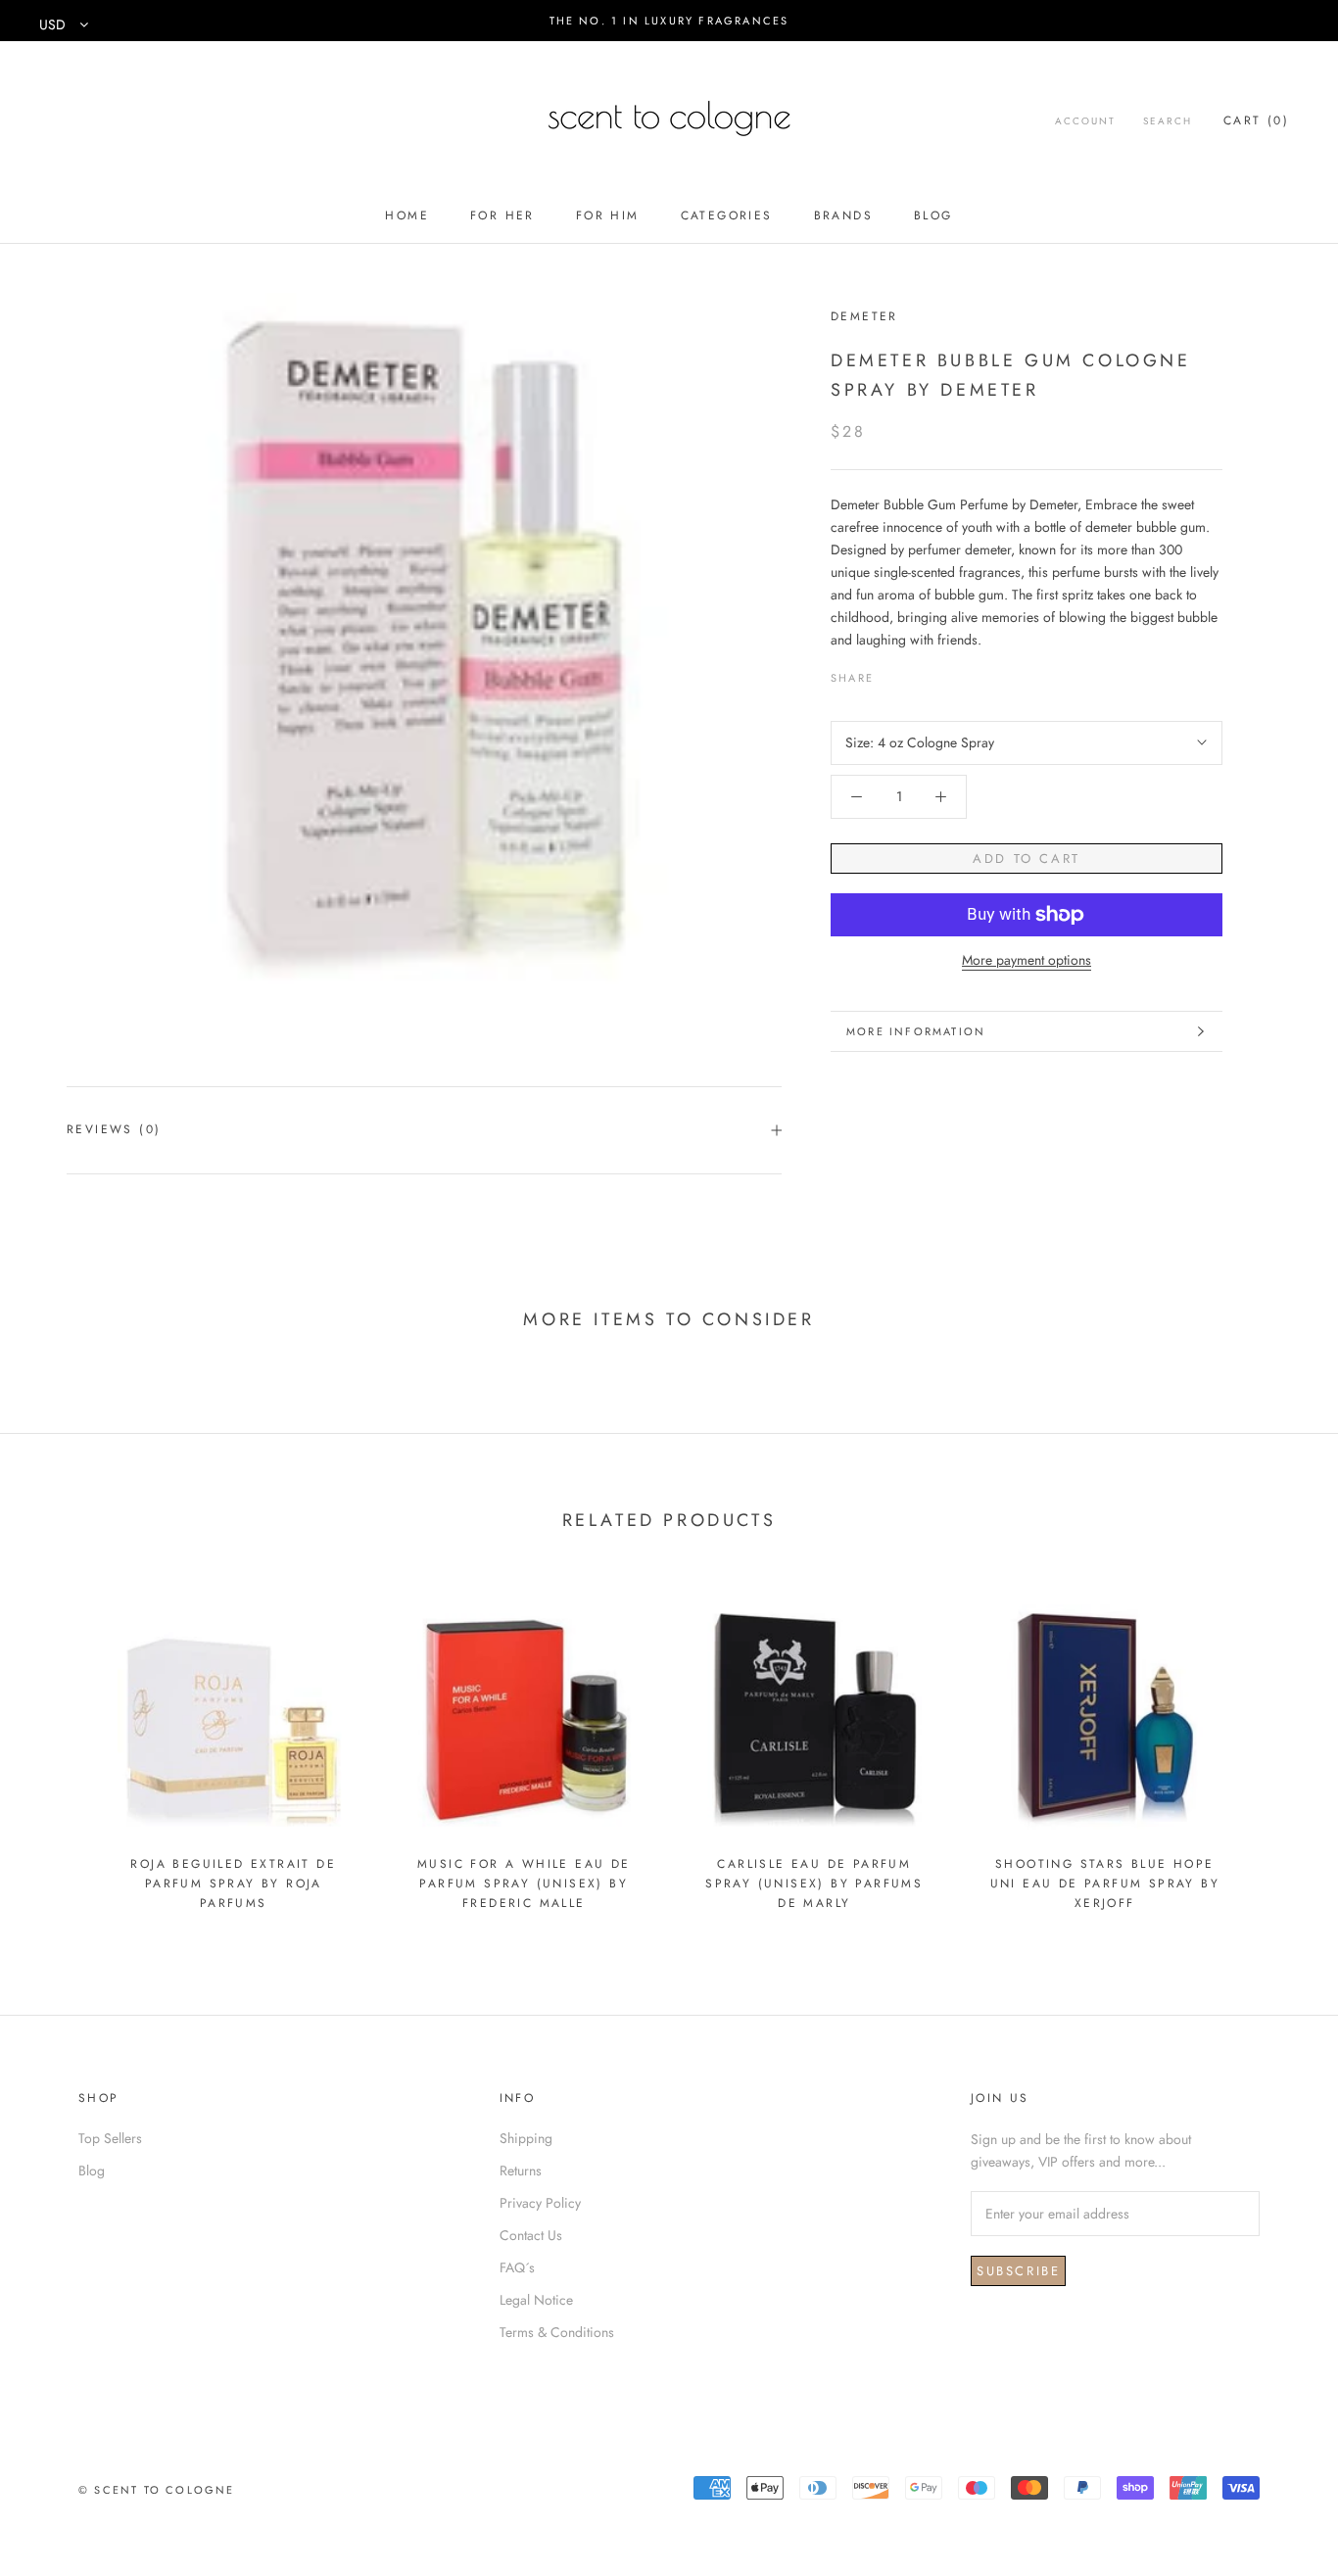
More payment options (1027, 960)
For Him (608, 215)
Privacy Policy (540, 2203)
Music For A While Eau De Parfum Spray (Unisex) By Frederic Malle (524, 1884)
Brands (843, 215)
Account (1085, 121)
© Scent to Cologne (157, 2490)
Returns (521, 2171)
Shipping (526, 2138)
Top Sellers (110, 2138)
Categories (727, 215)
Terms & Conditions (557, 2332)
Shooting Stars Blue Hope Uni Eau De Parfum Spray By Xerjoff (1105, 1884)
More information (916, 1031)
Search (1168, 121)
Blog (933, 215)
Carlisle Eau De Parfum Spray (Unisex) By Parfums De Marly (814, 1884)
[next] (1277, 1748)
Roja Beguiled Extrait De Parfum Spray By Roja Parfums (233, 1884)
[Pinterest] (943, 673)
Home (407, 215)
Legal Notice (536, 2300)
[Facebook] (892, 673)
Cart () (1256, 120)
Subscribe (1018, 2271)
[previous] (61, 1748)
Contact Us (531, 2235)
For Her (502, 215)
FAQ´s (517, 2267)
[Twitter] (918, 673)
